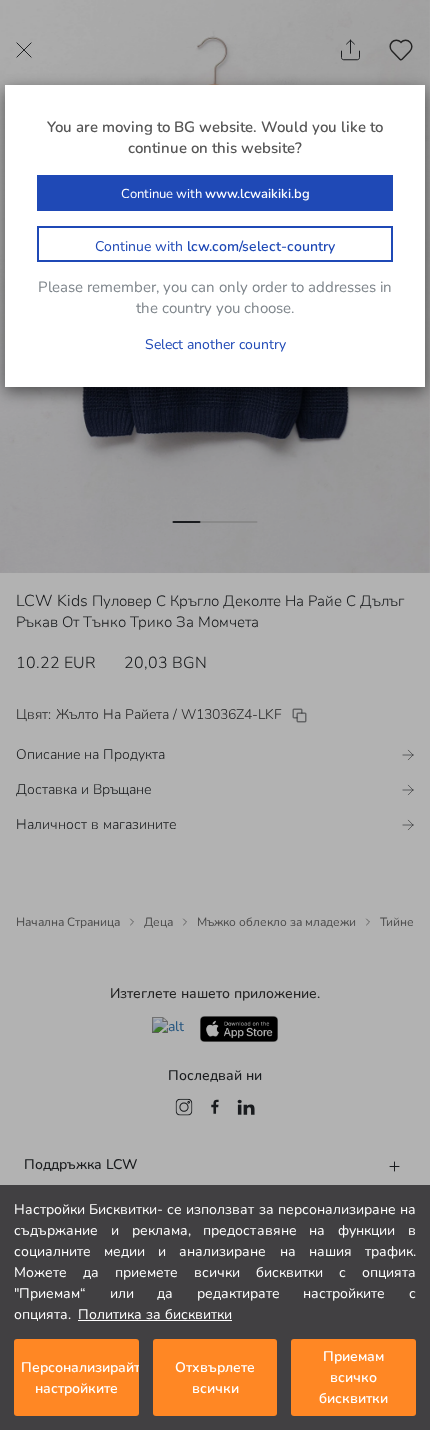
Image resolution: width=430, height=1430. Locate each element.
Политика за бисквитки (155, 1314)
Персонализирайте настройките (80, 1378)
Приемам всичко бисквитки (353, 1377)
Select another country (215, 344)
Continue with (215, 194)
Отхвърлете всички (215, 1378)
